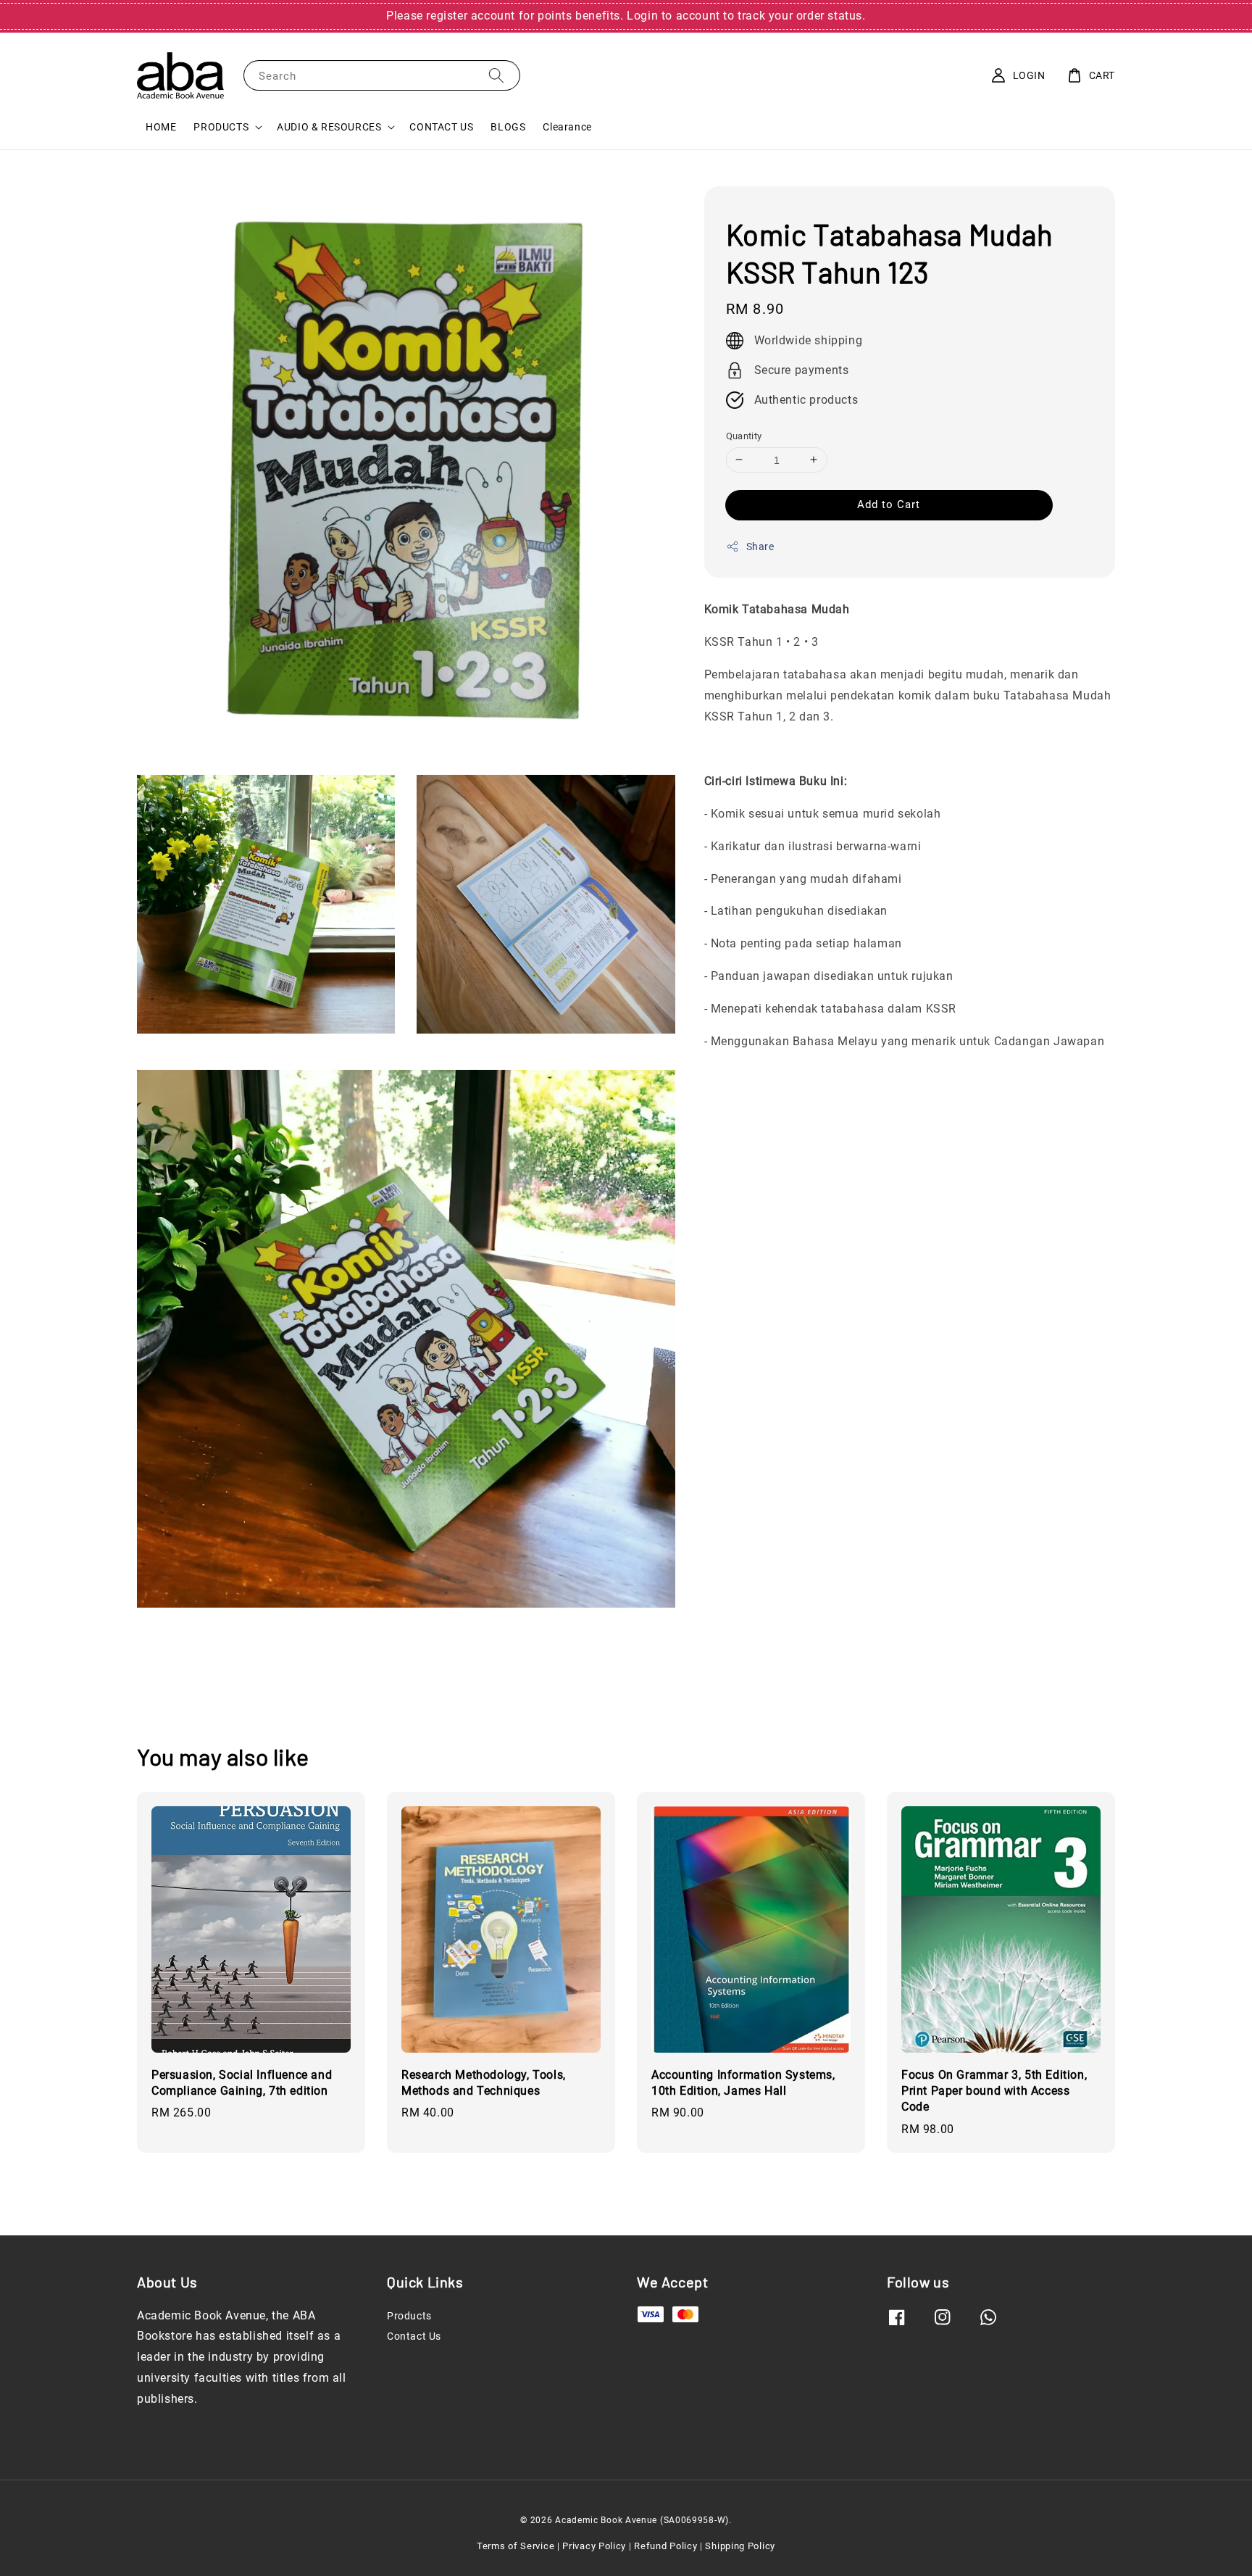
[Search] (496, 75)
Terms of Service (516, 2546)
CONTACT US (441, 127)
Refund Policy (665, 2546)
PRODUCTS (221, 127)
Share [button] (760, 547)
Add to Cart (889, 504)
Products (409, 2316)
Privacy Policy (594, 2546)
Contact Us (414, 2336)
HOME (161, 127)
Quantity (744, 435)
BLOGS (508, 127)
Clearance (567, 127)
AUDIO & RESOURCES (329, 127)
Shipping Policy (740, 2546)
